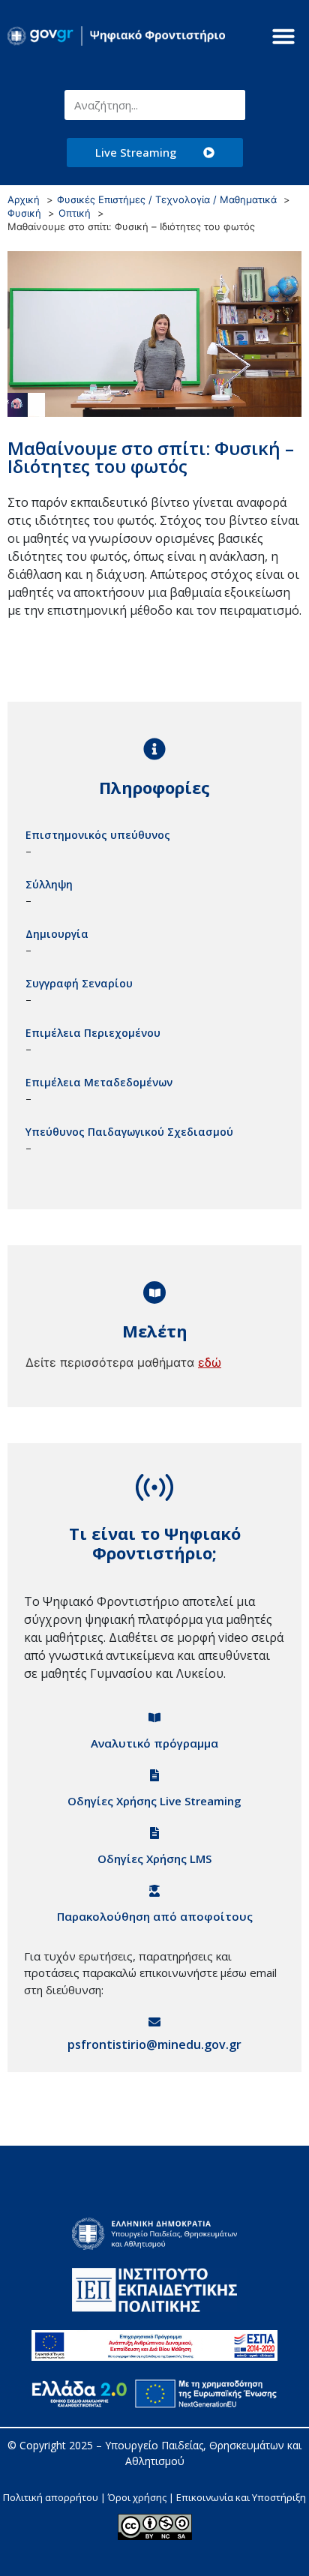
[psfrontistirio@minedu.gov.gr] (154, 2022)
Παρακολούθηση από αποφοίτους (155, 1916)
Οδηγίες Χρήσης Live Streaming (154, 1801)
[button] (283, 36)
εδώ (210, 1362)
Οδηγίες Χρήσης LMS (154, 1859)
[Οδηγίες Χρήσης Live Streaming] (154, 1775)
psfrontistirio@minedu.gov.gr (154, 2044)
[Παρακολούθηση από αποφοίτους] (154, 1891)
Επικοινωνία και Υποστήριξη (241, 2497)
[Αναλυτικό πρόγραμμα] (154, 1718)
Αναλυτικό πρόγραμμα (154, 1743)
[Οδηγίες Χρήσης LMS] (154, 1833)
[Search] (230, 105)
